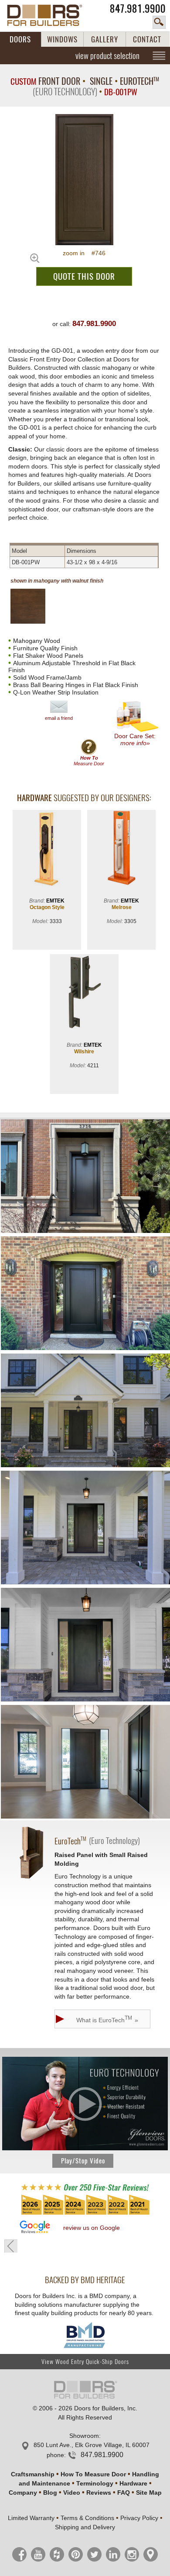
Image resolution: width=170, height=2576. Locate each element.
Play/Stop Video (83, 2161)
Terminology (95, 2483)
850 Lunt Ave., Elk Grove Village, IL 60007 (92, 2445)
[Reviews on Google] (35, 2227)
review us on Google (92, 2228)
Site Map (149, 2493)
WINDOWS (62, 39)
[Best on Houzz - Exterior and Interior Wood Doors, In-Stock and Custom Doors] (85, 2214)
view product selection (107, 56)
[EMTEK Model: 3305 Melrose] (121, 849)
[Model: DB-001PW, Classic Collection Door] (84, 180)
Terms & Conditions (87, 2518)
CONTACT (147, 39)
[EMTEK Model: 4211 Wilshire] (84, 993)
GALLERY (105, 39)
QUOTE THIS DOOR (84, 276)
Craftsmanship (33, 2474)
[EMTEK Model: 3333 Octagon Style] (47, 849)
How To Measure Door (93, 2474)
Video (72, 2493)
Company (23, 2493)
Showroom (84, 2436)
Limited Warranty (31, 2518)
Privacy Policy (139, 2518)
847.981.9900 (138, 9)
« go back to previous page (11, 2246)
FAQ (124, 2493)
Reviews (99, 2493)
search (159, 22)
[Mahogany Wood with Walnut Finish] (35, 606)
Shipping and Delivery (85, 2527)
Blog (50, 2493)
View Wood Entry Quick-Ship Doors (85, 2362)
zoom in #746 (84, 253)
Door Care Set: (135, 739)
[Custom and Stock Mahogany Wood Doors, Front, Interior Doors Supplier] (49, 15)
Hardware (133, 2483)
